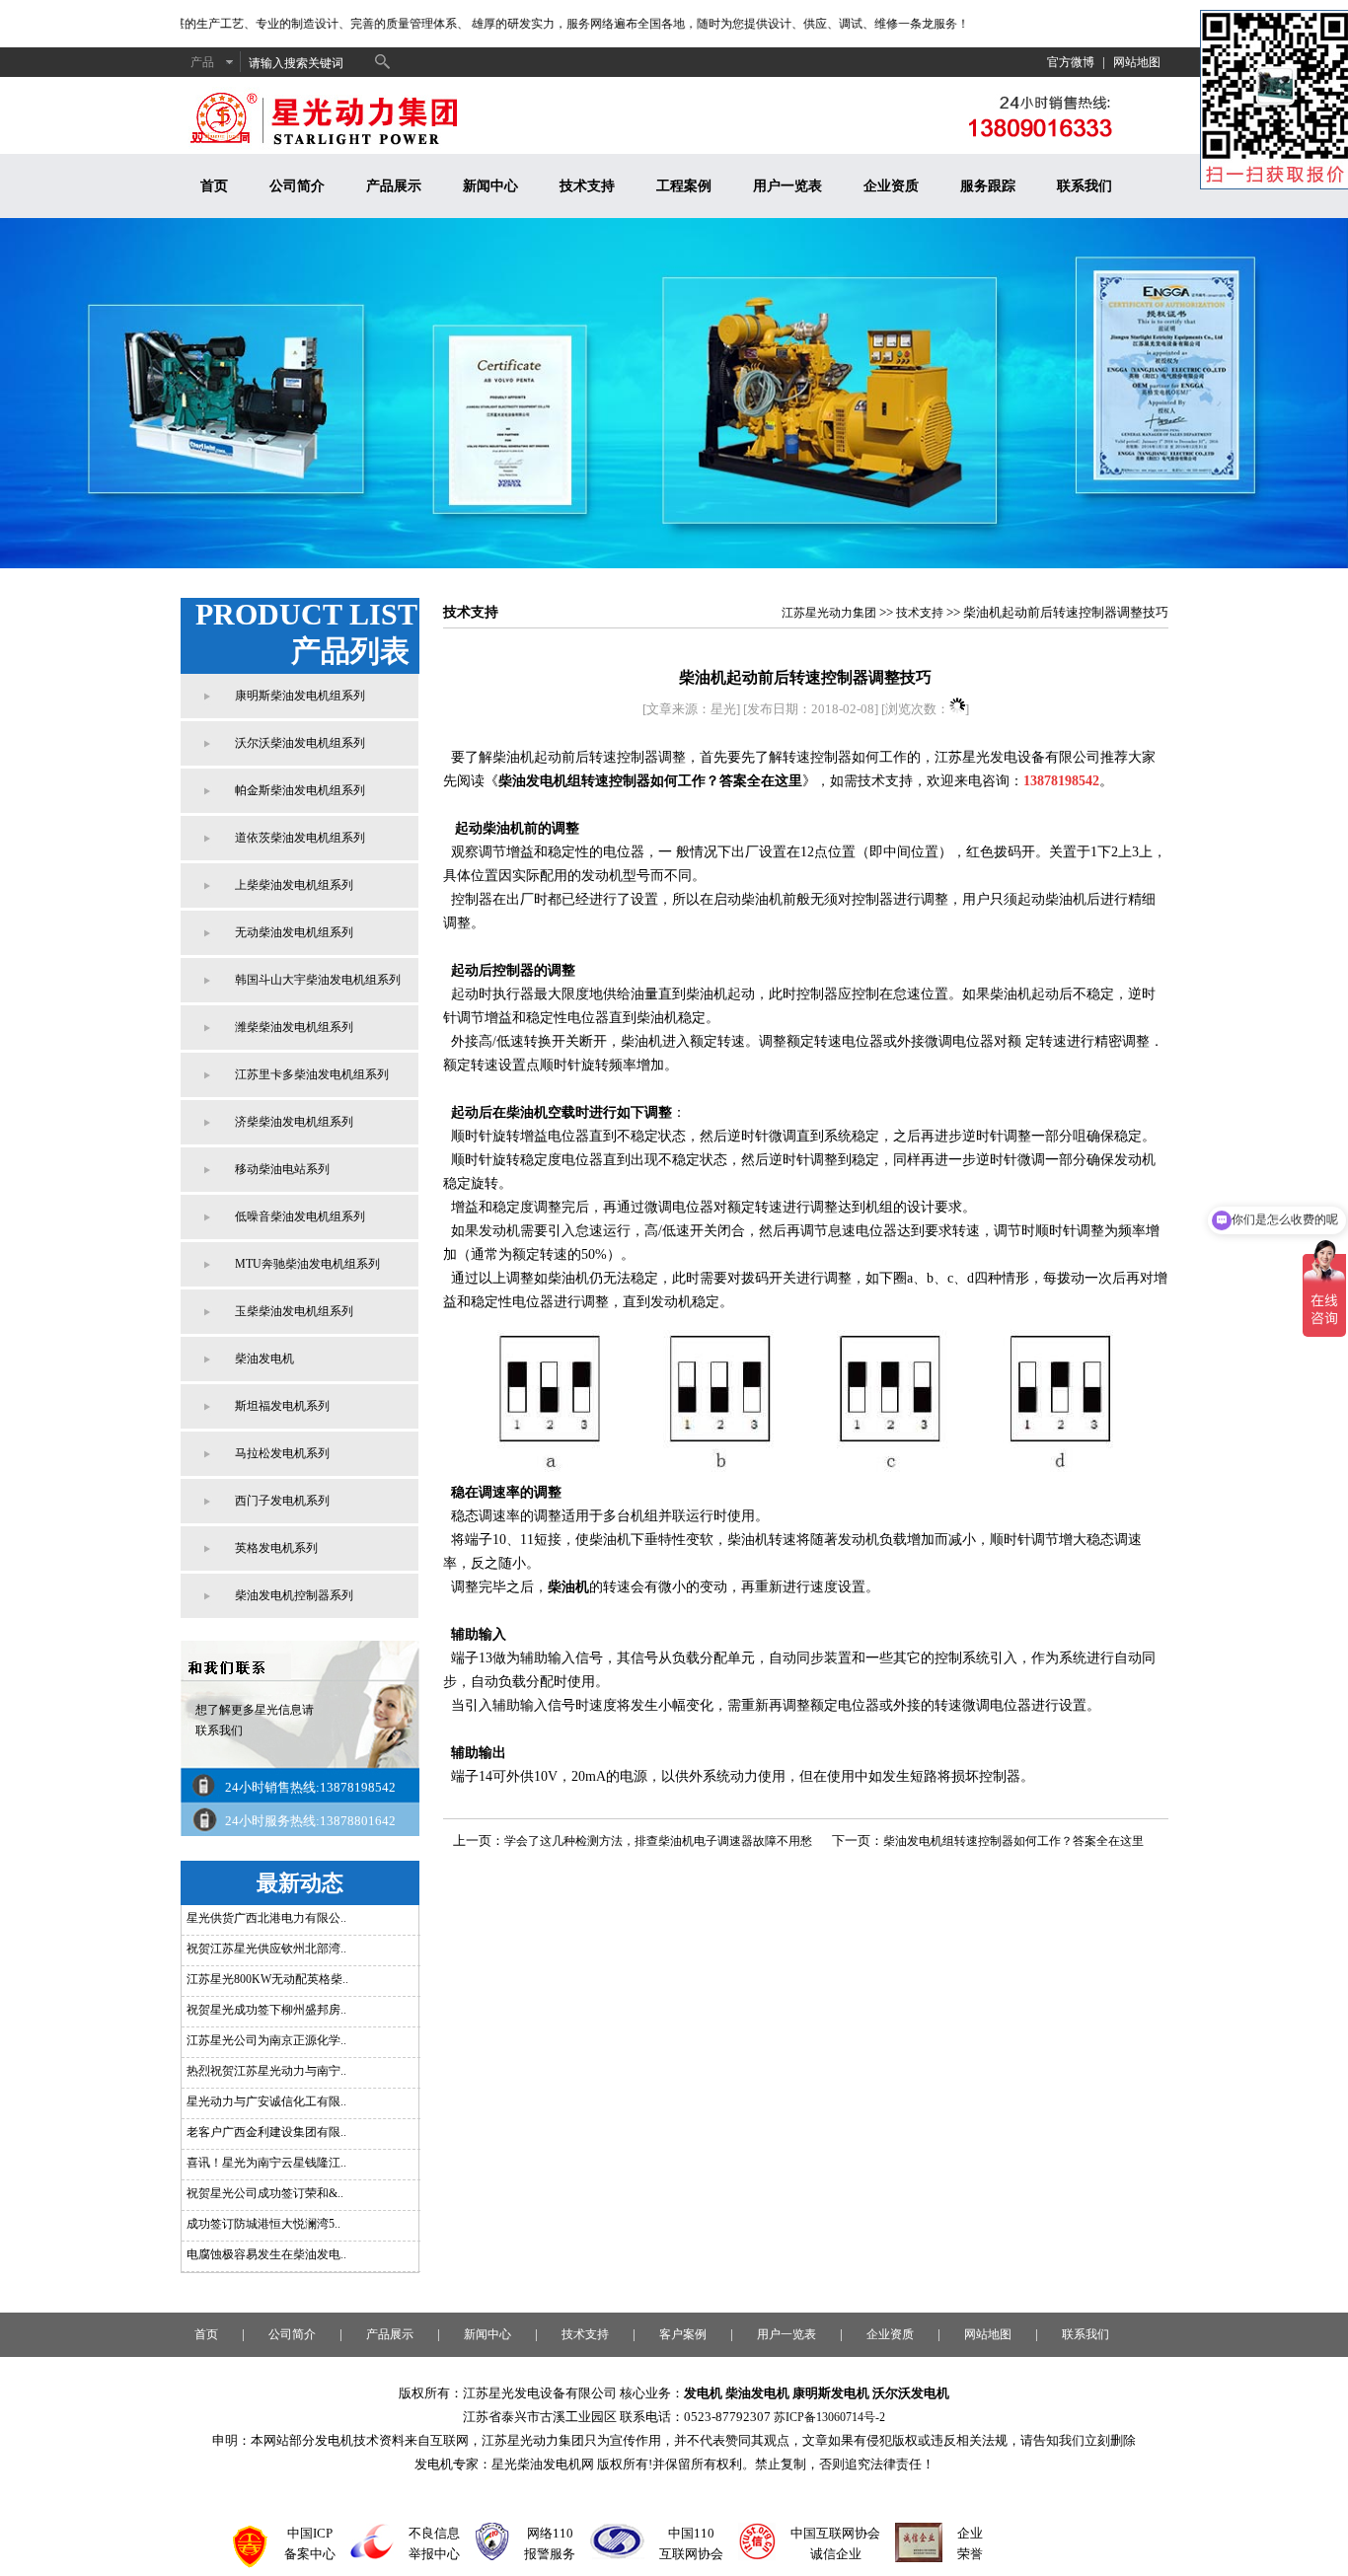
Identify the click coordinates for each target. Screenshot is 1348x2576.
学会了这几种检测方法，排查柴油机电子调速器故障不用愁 (658, 1841)
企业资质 (891, 186)
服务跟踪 (988, 186)
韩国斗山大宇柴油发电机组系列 (318, 980)
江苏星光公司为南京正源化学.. (266, 2040)
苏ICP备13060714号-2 (829, 2417)
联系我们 (1085, 186)
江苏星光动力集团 (829, 613)
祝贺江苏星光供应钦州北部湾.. (266, 1949)
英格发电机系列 (276, 1548)
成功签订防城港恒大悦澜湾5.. (263, 2224)
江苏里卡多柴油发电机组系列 (312, 1074)
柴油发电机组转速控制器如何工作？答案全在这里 (650, 781)
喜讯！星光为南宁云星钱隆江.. (266, 2163)
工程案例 (684, 186)
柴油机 (568, 1587)
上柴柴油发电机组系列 (294, 885)
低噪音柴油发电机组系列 (300, 1216)
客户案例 (683, 2334)
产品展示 (394, 186)
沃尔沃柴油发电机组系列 (300, 743)
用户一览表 (787, 186)
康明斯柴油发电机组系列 (300, 696)
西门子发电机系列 (282, 1501)
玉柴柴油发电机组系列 (294, 1311)
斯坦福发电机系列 (282, 1406)
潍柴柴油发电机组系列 (294, 1027)
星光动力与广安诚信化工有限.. (266, 2101)
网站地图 (1137, 62)
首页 (214, 186)
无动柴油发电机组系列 (294, 932)
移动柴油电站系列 (282, 1169)
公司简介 (297, 186)
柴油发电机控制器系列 (294, 1595)
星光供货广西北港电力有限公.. (266, 1918)
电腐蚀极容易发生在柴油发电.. (266, 2254)
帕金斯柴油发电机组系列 (300, 790)
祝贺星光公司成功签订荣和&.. (265, 2193)
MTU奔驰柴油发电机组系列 (307, 1264)
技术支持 (587, 186)
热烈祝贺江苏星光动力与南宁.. (266, 2071)
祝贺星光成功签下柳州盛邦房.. (266, 2010)
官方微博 (1071, 62)
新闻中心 (490, 186)
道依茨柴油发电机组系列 (300, 838)
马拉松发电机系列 (282, 1453)
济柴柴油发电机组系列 (294, 1122)
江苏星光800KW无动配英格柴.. (267, 1979)
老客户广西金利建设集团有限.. (266, 2132)
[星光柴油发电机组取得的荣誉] (919, 2558)
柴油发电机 (264, 1359)
